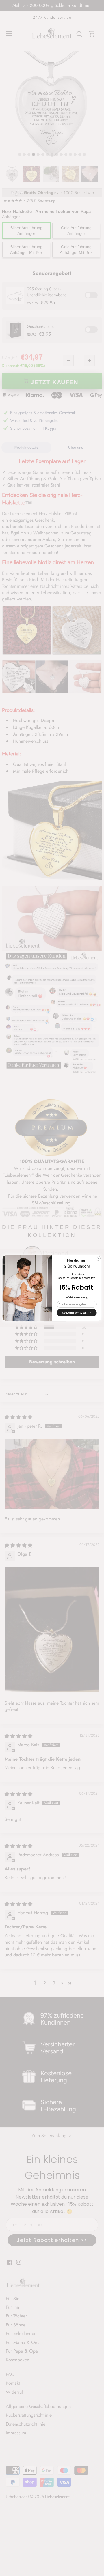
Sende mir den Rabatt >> (77, 1313)
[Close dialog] (98, 1258)
